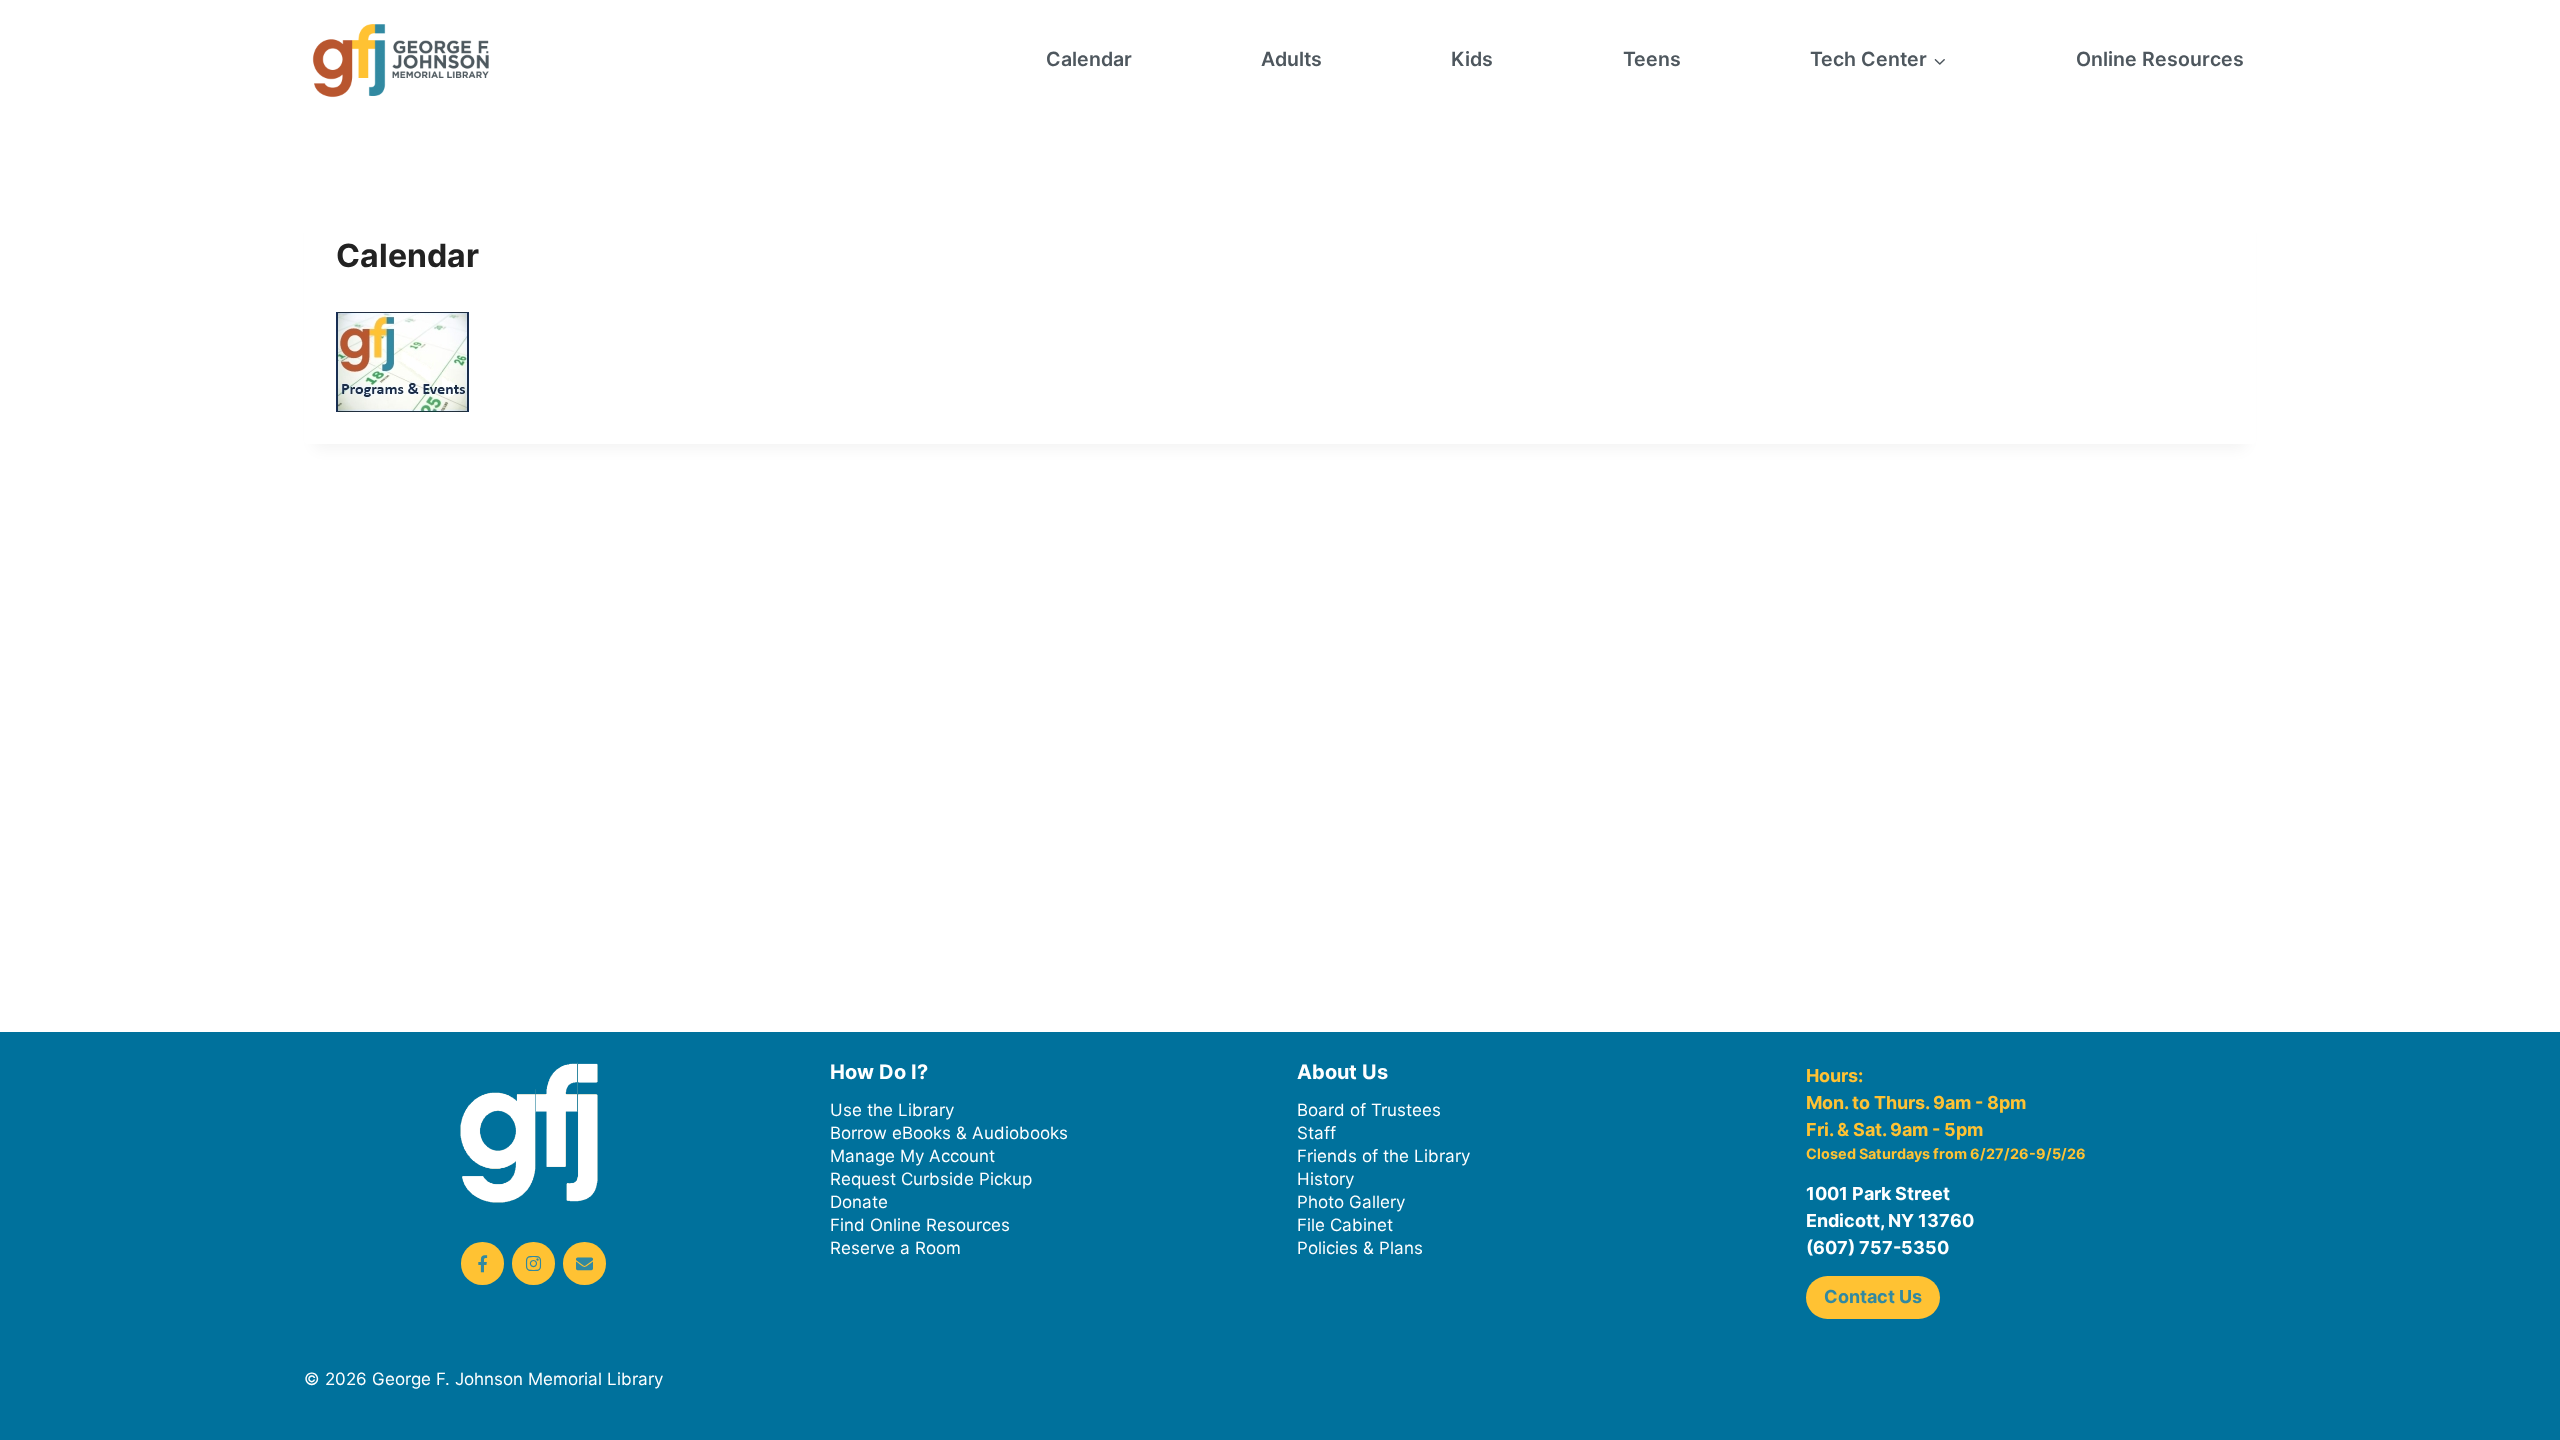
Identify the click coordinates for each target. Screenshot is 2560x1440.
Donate (859, 1202)
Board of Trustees (1369, 1110)
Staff (1316, 1133)
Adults (1291, 59)
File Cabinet (1345, 1225)
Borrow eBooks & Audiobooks (949, 1133)
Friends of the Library (1383, 1156)
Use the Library (892, 1110)
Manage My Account (912, 1156)
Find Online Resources (920, 1225)
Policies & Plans (1360, 1248)
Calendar (1089, 59)
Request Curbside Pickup (931, 1179)
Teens (1652, 59)
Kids (1472, 59)
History (1325, 1179)
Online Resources (2160, 59)
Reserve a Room (895, 1248)
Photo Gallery (1351, 1202)
